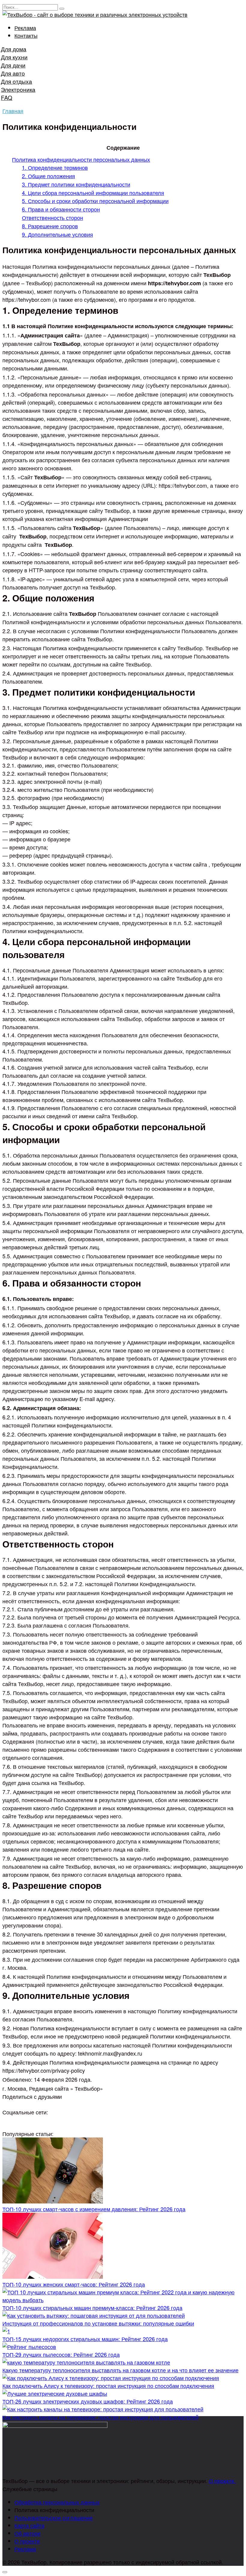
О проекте (27, 2541)
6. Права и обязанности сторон (61, 209)
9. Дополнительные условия (57, 234)
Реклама (25, 28)
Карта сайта (29, 2525)
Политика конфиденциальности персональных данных (81, 159)
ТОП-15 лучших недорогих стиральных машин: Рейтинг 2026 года (85, 2339)
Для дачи (13, 65)
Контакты (26, 35)
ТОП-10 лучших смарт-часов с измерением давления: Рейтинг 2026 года (94, 2209)
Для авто (13, 73)
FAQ (7, 97)
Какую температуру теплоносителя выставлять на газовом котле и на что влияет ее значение (120, 2370)
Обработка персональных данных (57, 2502)
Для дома (14, 49)
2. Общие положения (48, 176)
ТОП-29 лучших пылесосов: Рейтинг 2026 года (61, 2354)
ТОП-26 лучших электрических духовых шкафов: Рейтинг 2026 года (88, 2401)
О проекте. (222, 2481)
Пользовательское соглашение (54, 2518)
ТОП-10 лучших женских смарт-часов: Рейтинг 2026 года (74, 2284)
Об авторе (27, 2533)
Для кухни (14, 57)
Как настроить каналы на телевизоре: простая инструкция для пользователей (100, 2417)
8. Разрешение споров (50, 226)
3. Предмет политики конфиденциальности (76, 184)
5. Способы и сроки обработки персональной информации (95, 201)
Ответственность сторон (52, 217)
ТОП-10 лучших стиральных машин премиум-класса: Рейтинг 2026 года (92, 2308)
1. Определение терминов (55, 167)
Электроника (18, 89)
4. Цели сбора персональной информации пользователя (93, 193)
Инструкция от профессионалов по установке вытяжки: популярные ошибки (98, 2323)
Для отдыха (16, 81)
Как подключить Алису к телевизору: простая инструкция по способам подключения (108, 2386)
